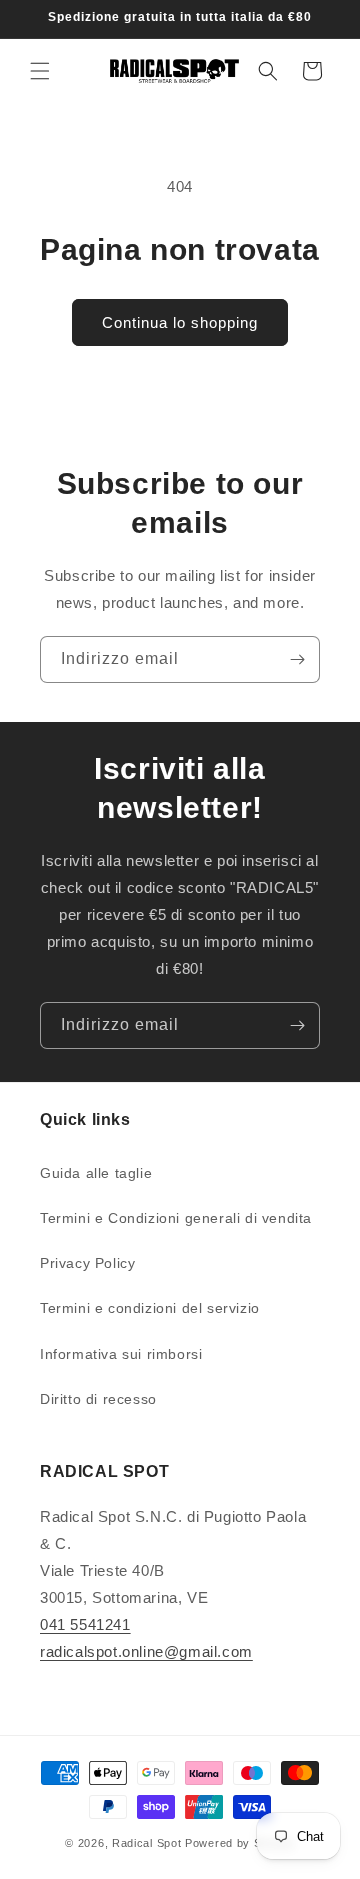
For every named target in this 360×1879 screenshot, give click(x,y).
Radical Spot (146, 1843)
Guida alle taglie (96, 1173)
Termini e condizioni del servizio (150, 1308)
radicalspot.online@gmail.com (146, 1651)
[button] (40, 71)
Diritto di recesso (98, 1399)
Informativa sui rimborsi (121, 1354)
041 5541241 (85, 1624)
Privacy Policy (87, 1263)
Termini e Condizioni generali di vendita (176, 1218)
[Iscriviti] (297, 659)
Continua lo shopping (180, 322)
